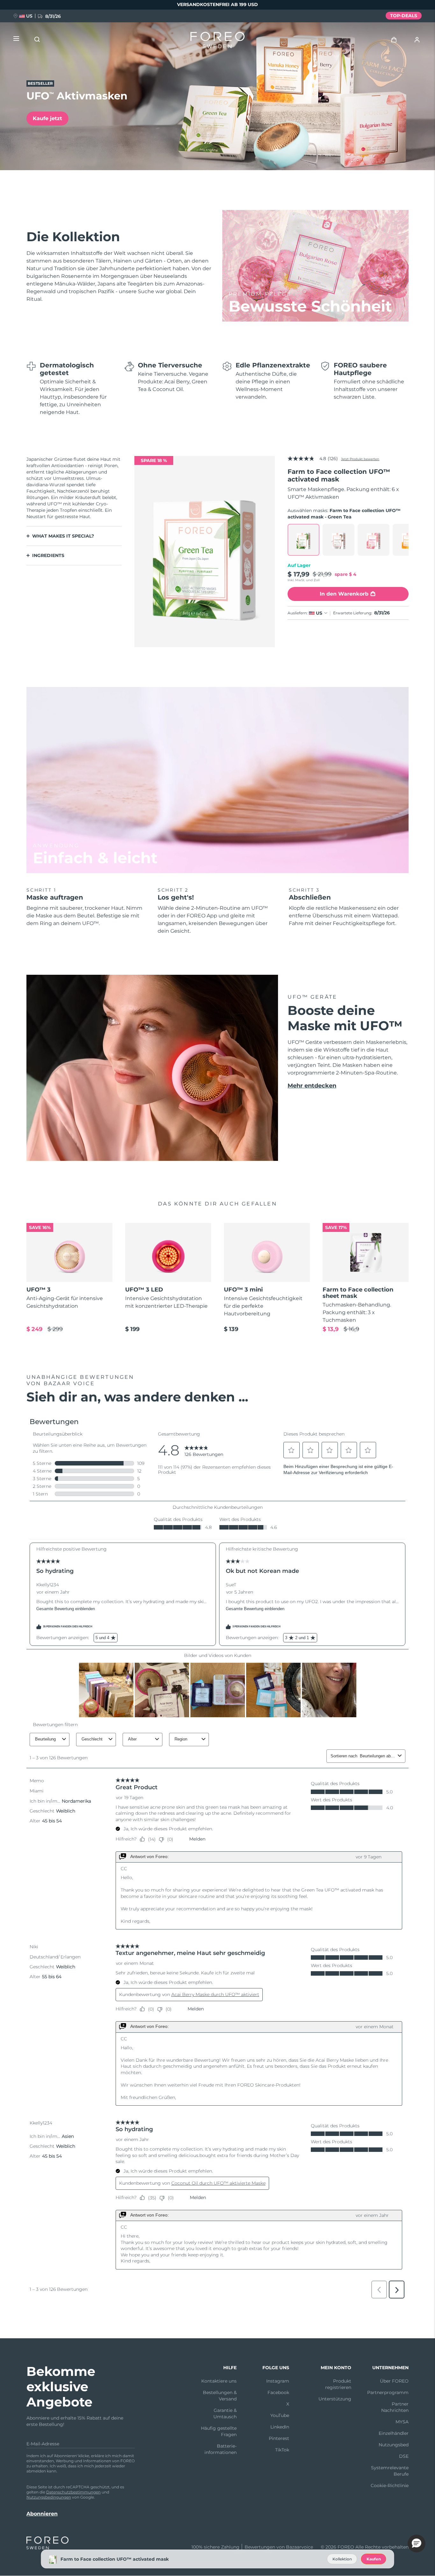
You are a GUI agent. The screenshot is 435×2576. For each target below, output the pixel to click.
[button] (417, 2543)
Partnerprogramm (388, 2392)
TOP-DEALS (404, 16)
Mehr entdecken (312, 1086)
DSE (404, 2456)
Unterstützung (335, 2399)
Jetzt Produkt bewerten (360, 459)
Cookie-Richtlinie (390, 2486)
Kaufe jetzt (47, 118)
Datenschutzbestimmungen (73, 2492)
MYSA (402, 2422)
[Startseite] (217, 41)
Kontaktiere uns (219, 2381)
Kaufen (374, 2559)
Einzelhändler (394, 2433)
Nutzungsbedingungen (49, 2497)
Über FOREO (394, 2381)
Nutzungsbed (394, 2445)
